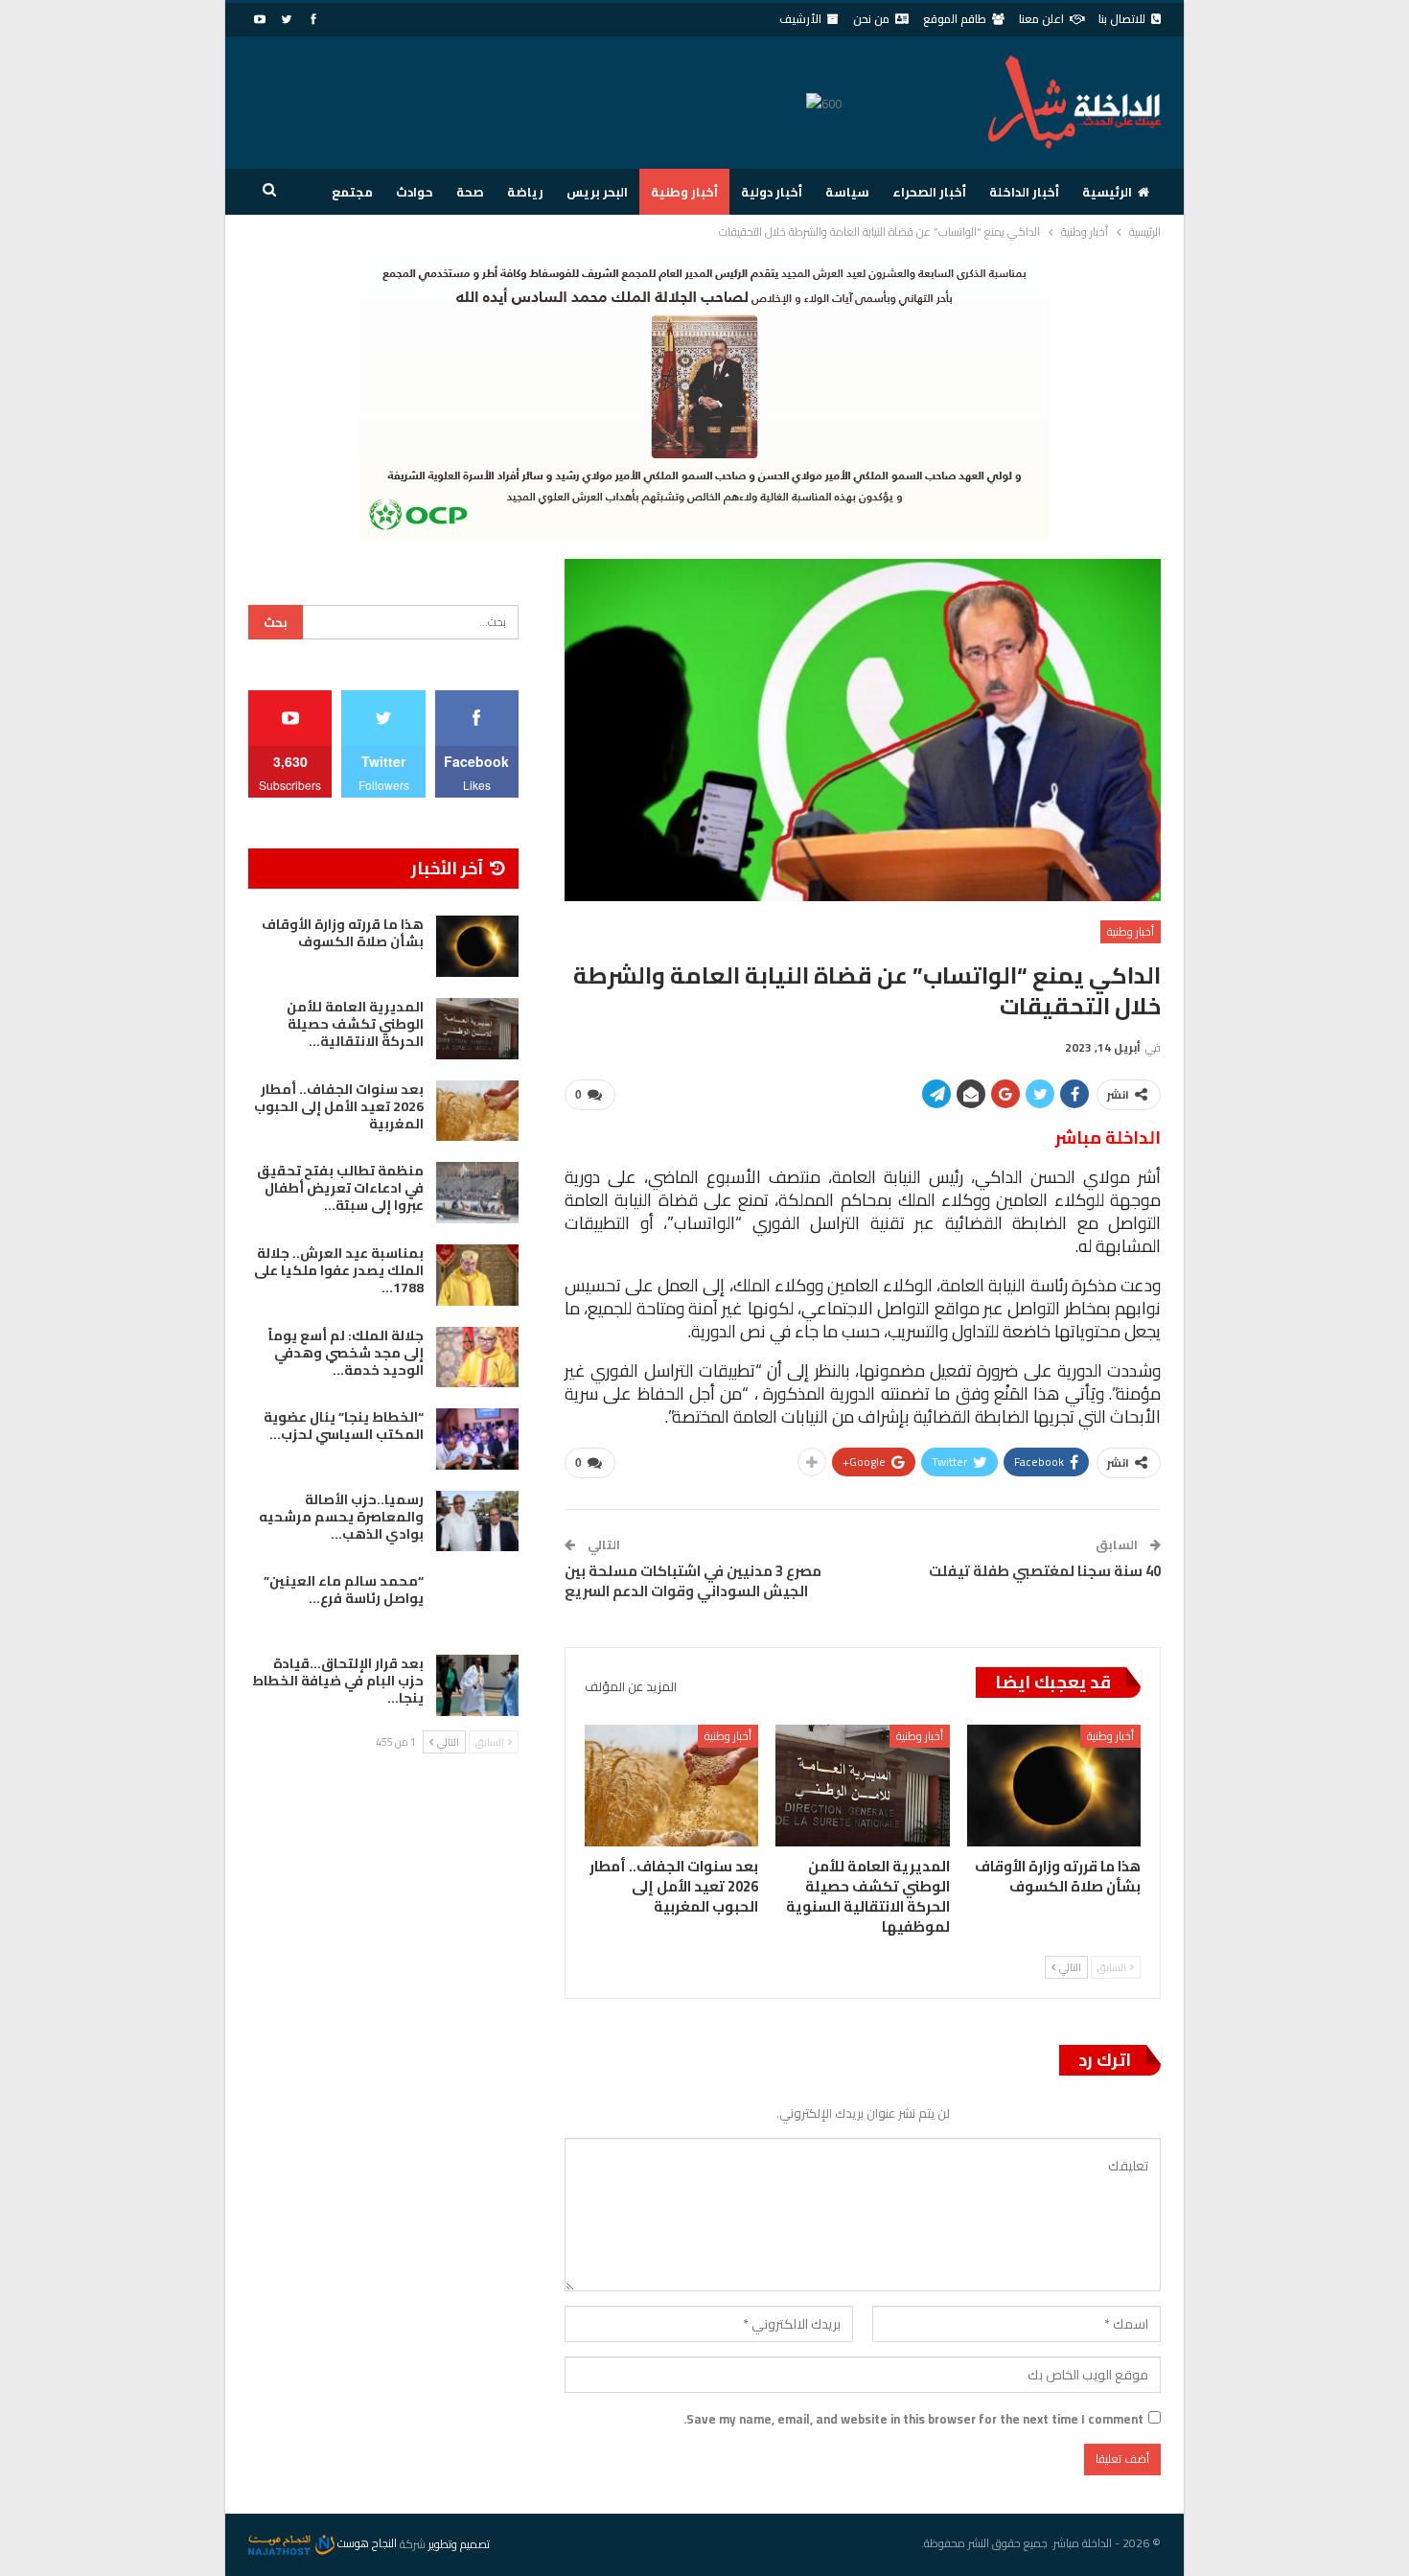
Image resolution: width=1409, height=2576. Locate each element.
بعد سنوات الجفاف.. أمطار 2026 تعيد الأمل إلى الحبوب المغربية (339, 1106)
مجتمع (352, 192)
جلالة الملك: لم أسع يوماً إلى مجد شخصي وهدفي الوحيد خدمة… (346, 1353)
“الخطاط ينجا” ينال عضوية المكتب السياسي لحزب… (344, 1426)
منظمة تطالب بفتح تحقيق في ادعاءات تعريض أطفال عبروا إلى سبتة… (340, 1188)
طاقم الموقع (955, 19)
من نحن (871, 19)
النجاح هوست (366, 2543)
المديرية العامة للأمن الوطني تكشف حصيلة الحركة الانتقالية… (355, 1024)
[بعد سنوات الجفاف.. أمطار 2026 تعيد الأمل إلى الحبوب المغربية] (671, 1786)
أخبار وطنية (684, 192)
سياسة (847, 192)
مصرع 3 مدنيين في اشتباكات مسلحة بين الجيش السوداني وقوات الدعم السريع (693, 1581)
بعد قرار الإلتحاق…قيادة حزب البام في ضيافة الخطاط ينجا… (338, 1681)
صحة (470, 192)
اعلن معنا (1041, 19)
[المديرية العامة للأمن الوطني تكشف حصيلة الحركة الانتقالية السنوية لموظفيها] (862, 1786)
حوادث (415, 192)
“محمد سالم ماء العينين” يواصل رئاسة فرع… (344, 1590)
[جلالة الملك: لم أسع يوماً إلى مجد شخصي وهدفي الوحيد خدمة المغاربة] (477, 1358)
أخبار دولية (772, 192)
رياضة (525, 192)
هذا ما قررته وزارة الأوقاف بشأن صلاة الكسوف (343, 933)
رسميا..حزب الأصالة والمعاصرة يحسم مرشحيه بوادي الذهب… (341, 1517)
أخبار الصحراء (929, 192)
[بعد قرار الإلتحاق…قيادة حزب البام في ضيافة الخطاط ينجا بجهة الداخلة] (477, 1685)
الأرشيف (800, 19)
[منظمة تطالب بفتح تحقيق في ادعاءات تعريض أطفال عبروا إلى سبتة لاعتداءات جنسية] (477, 1193)
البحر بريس (597, 192)
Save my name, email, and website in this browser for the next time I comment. (913, 2419)
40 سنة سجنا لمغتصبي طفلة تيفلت (1045, 1571)
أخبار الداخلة (1024, 192)
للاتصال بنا (1122, 19)
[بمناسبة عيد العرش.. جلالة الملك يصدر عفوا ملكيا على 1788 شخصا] (477, 1275)
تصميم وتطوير (459, 2543)
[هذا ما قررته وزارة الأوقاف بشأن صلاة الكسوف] (1054, 1786)
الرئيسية (1107, 192)
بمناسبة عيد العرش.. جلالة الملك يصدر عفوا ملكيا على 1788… (339, 1270)
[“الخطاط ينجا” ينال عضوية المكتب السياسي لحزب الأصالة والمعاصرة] (477, 1439)
